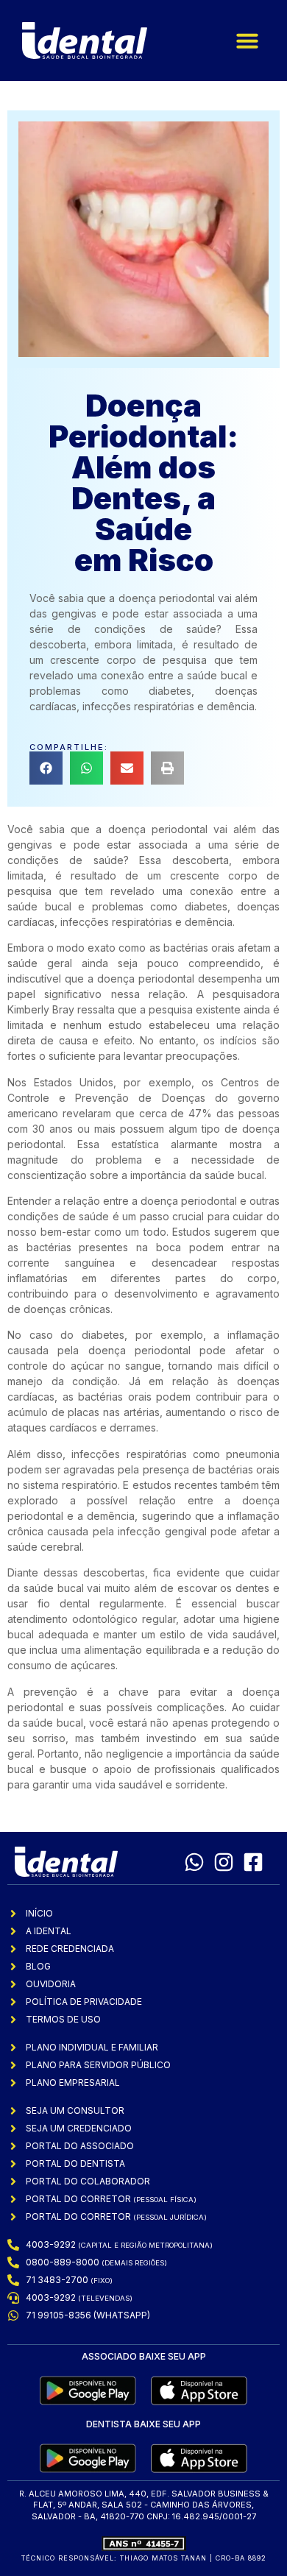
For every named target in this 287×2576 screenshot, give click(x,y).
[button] (247, 40)
